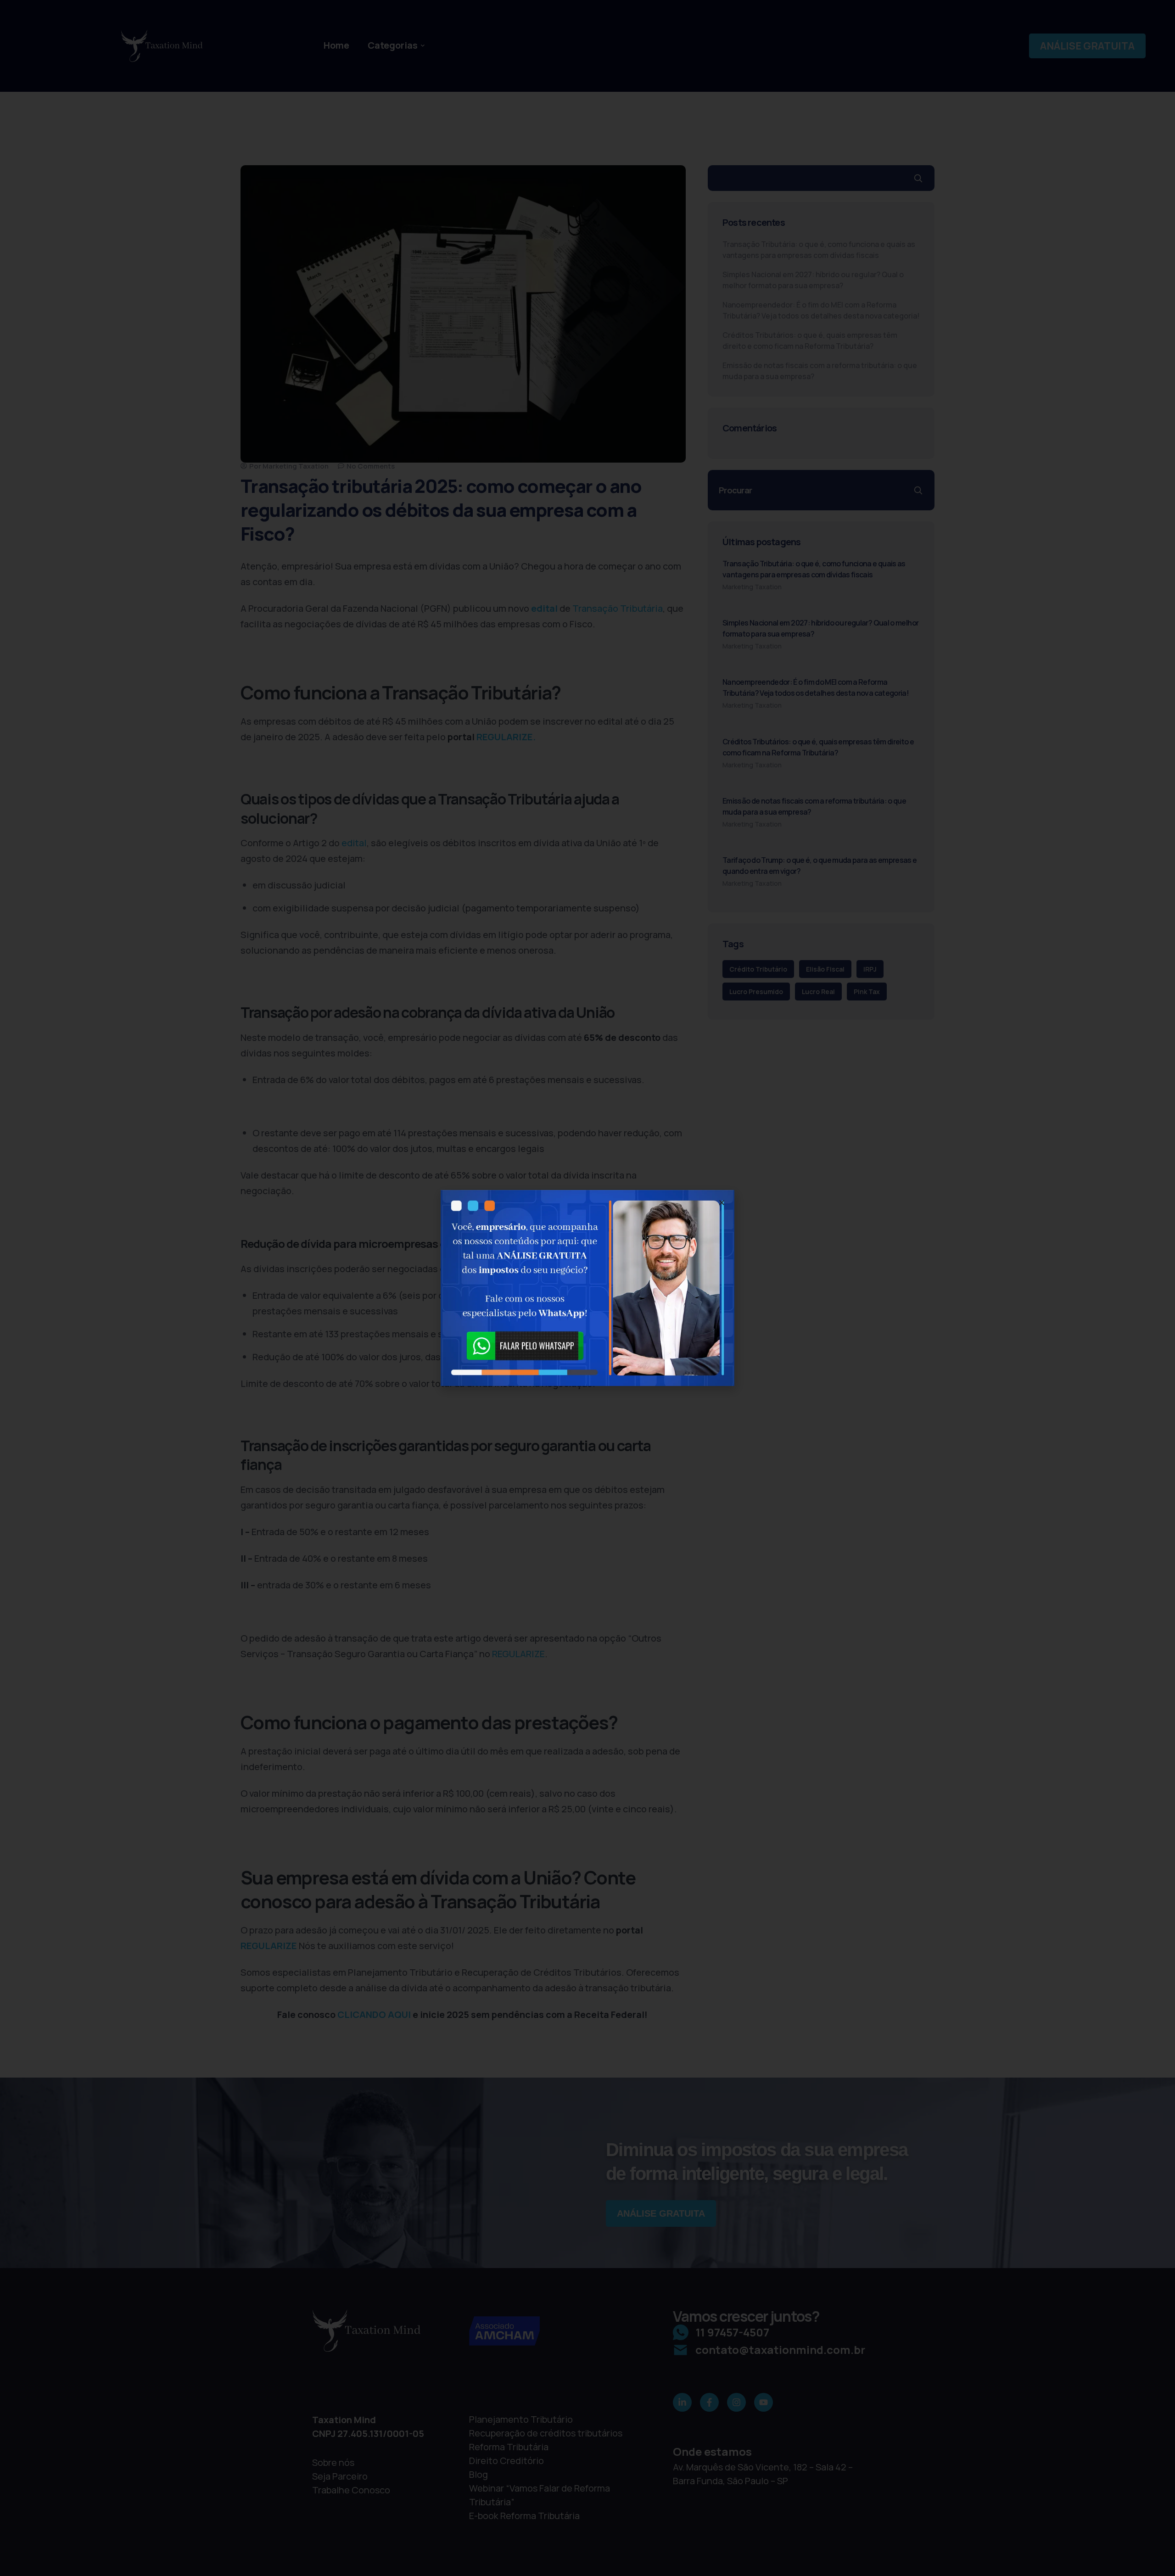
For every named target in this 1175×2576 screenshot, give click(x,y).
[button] (722, 1203)
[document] (587, 1288)
